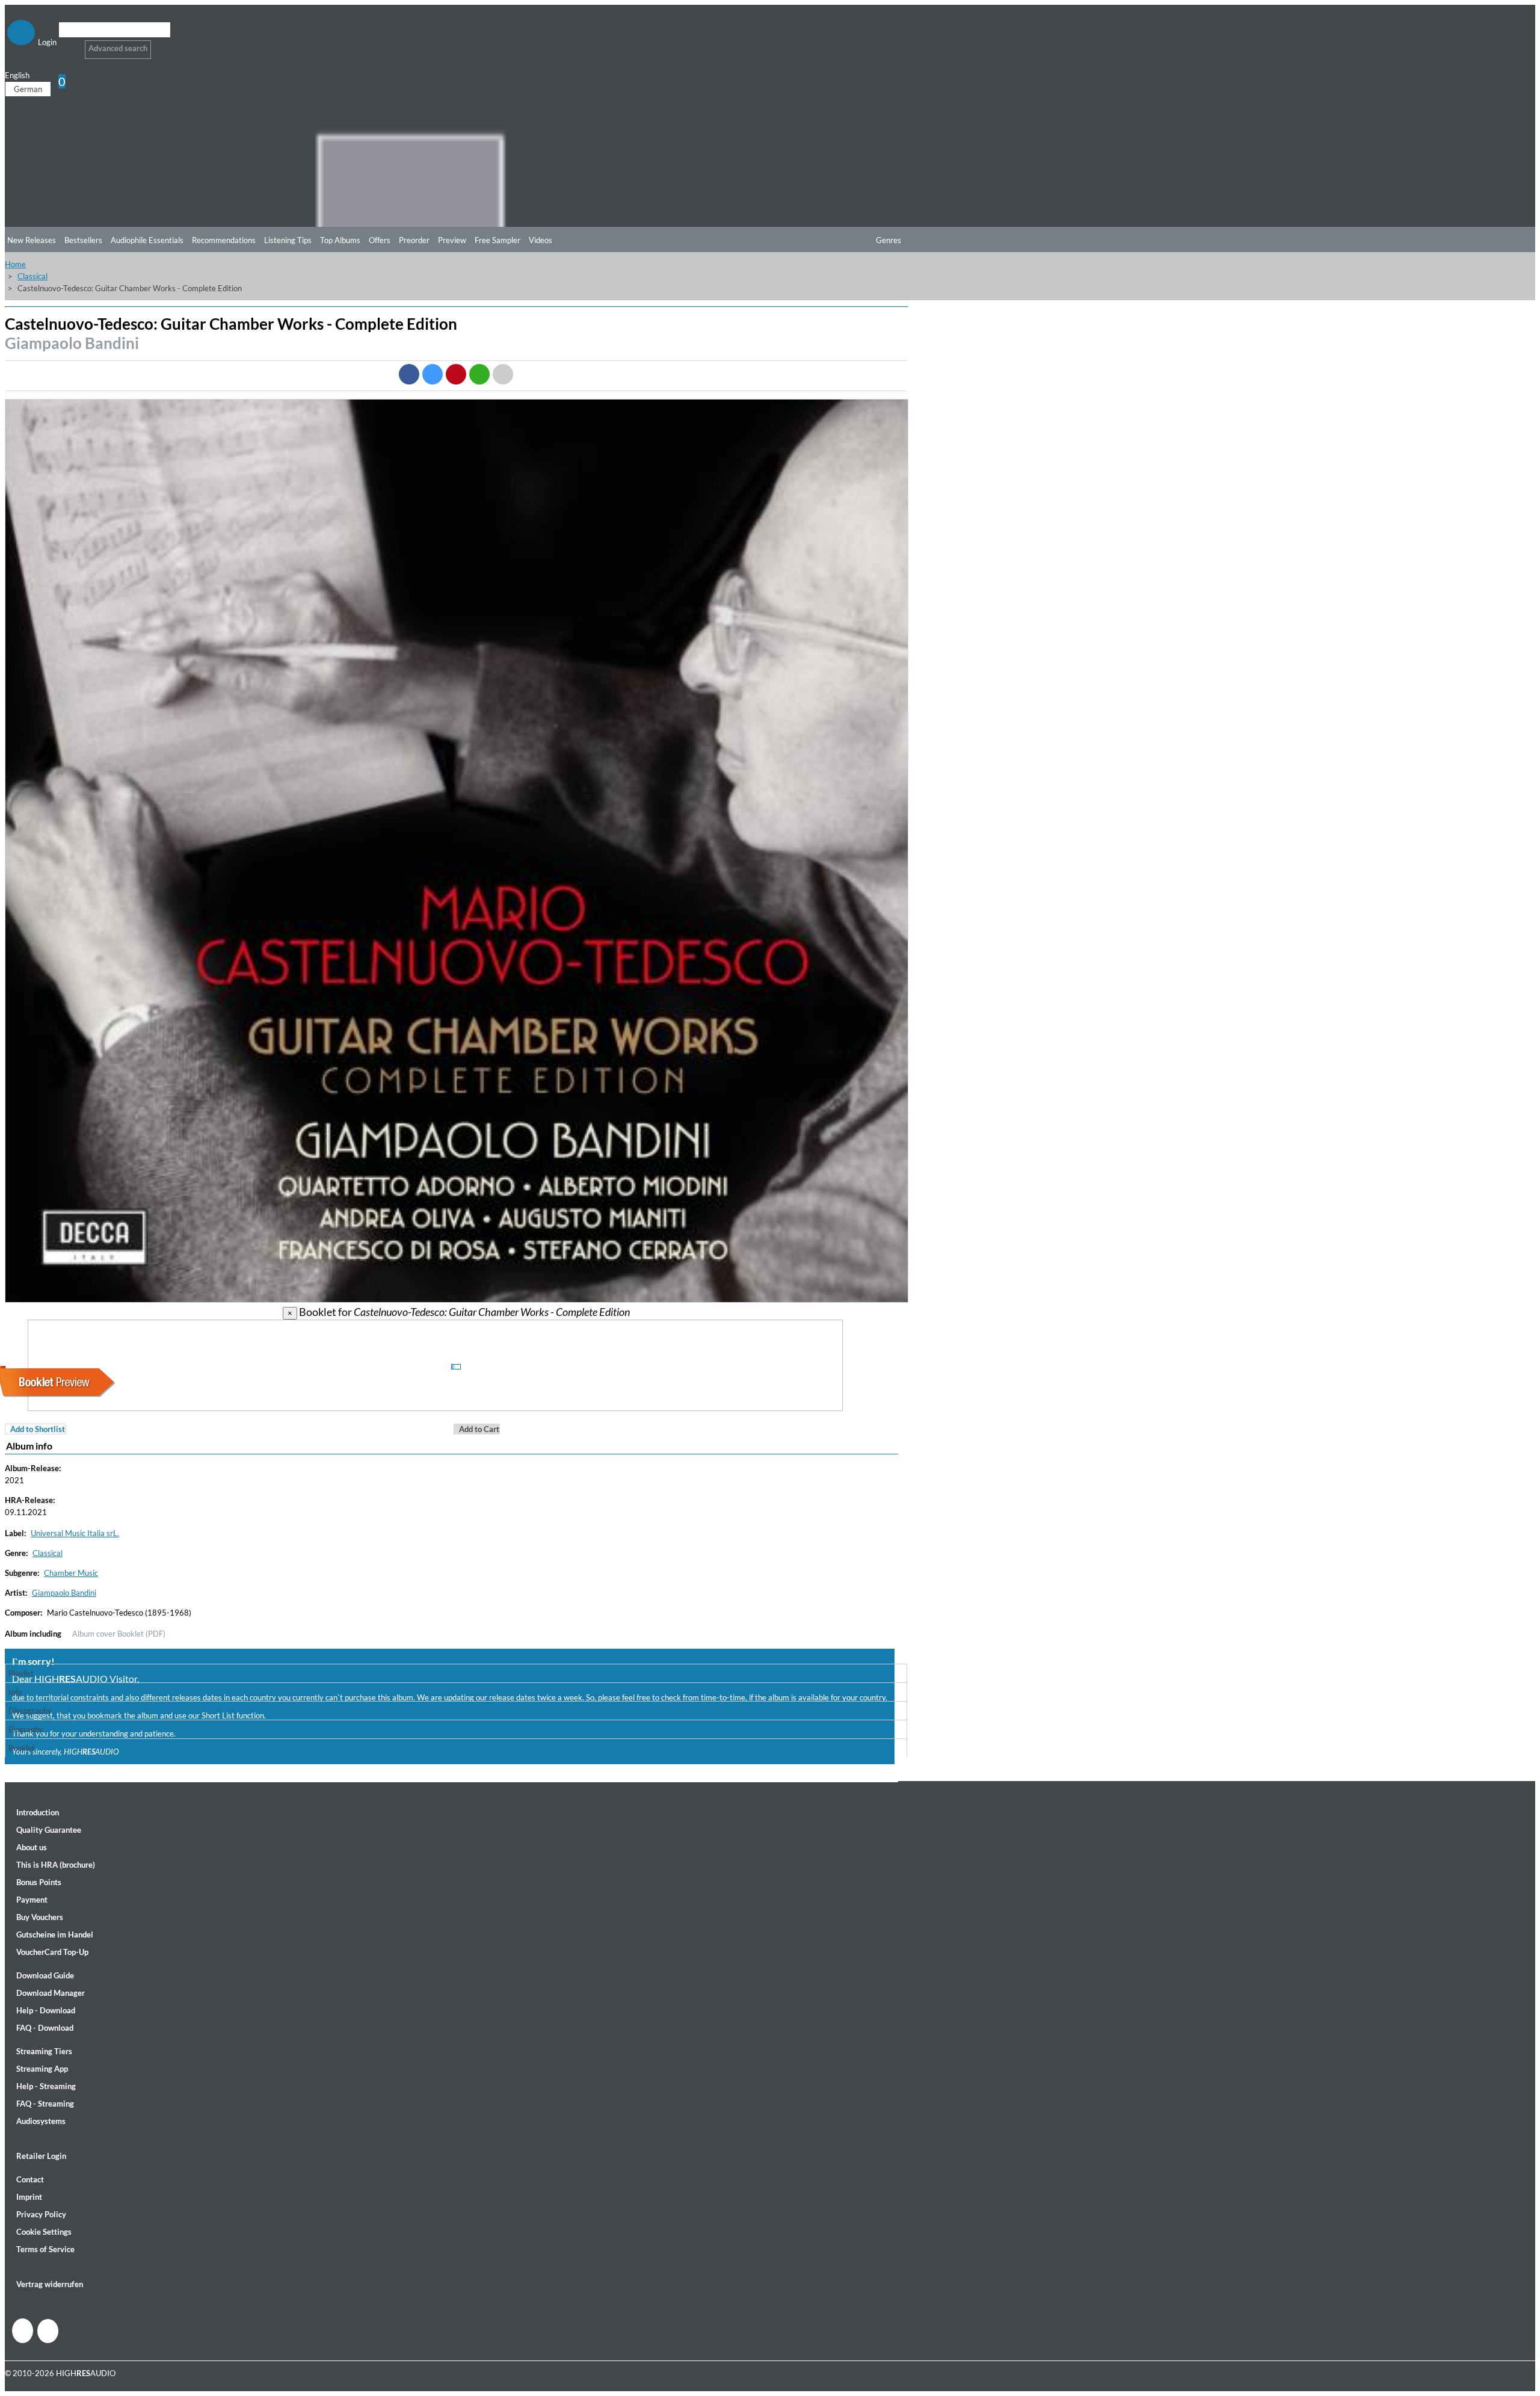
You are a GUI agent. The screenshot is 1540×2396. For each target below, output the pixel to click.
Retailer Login (41, 2156)
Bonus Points (39, 1882)
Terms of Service (45, 2249)
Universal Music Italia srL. (75, 1533)
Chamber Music (71, 1573)
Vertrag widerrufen (50, 2284)
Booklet (22, 1748)
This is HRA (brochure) (56, 1865)
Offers (380, 240)
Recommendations (224, 240)
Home (15, 264)
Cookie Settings (44, 2232)
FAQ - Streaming (45, 2104)
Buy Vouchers (40, 1917)
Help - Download (46, 2010)
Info (15, 1692)
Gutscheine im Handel (55, 1934)
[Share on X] (433, 374)
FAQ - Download (45, 2028)
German (28, 89)
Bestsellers (83, 240)
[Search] (66, 45)
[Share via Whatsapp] (479, 374)
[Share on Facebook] (409, 374)
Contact (30, 2179)
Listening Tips (288, 240)
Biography (26, 1729)
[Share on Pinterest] (456, 374)
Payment (32, 1900)
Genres (889, 240)
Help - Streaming (46, 2086)
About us (32, 1847)
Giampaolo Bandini (72, 343)
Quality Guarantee (49, 1830)
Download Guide (45, 1975)
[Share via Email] (503, 374)
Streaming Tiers (44, 2051)
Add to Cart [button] (479, 1429)
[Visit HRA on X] (48, 2331)
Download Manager (51, 1993)
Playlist (21, 1673)
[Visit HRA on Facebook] (23, 2331)
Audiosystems (41, 2121)
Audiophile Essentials (147, 240)
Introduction (38, 1812)
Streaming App (42, 2069)
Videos (541, 240)
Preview (452, 240)
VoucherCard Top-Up (52, 1952)
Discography (30, 1711)
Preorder (414, 240)
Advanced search (118, 48)
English (17, 75)
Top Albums (340, 240)
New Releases (32, 240)
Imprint (29, 2197)
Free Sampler (497, 240)
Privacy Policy (41, 2214)
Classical (32, 276)
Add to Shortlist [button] (38, 1429)
